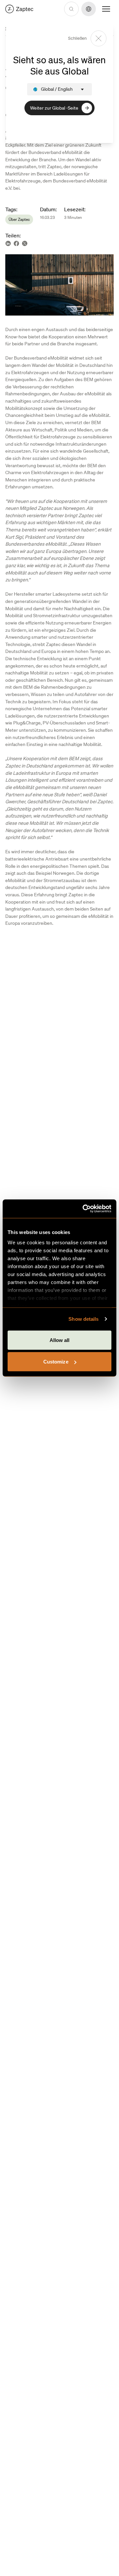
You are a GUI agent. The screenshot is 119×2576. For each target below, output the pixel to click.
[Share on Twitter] (25, 244)
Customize (56, 1362)
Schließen (77, 38)
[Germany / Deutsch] (19, 9)
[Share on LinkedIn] (8, 244)
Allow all (60, 1340)
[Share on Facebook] (16, 244)
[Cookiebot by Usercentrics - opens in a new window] (84, 1209)
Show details (83, 1319)
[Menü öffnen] (106, 9)
